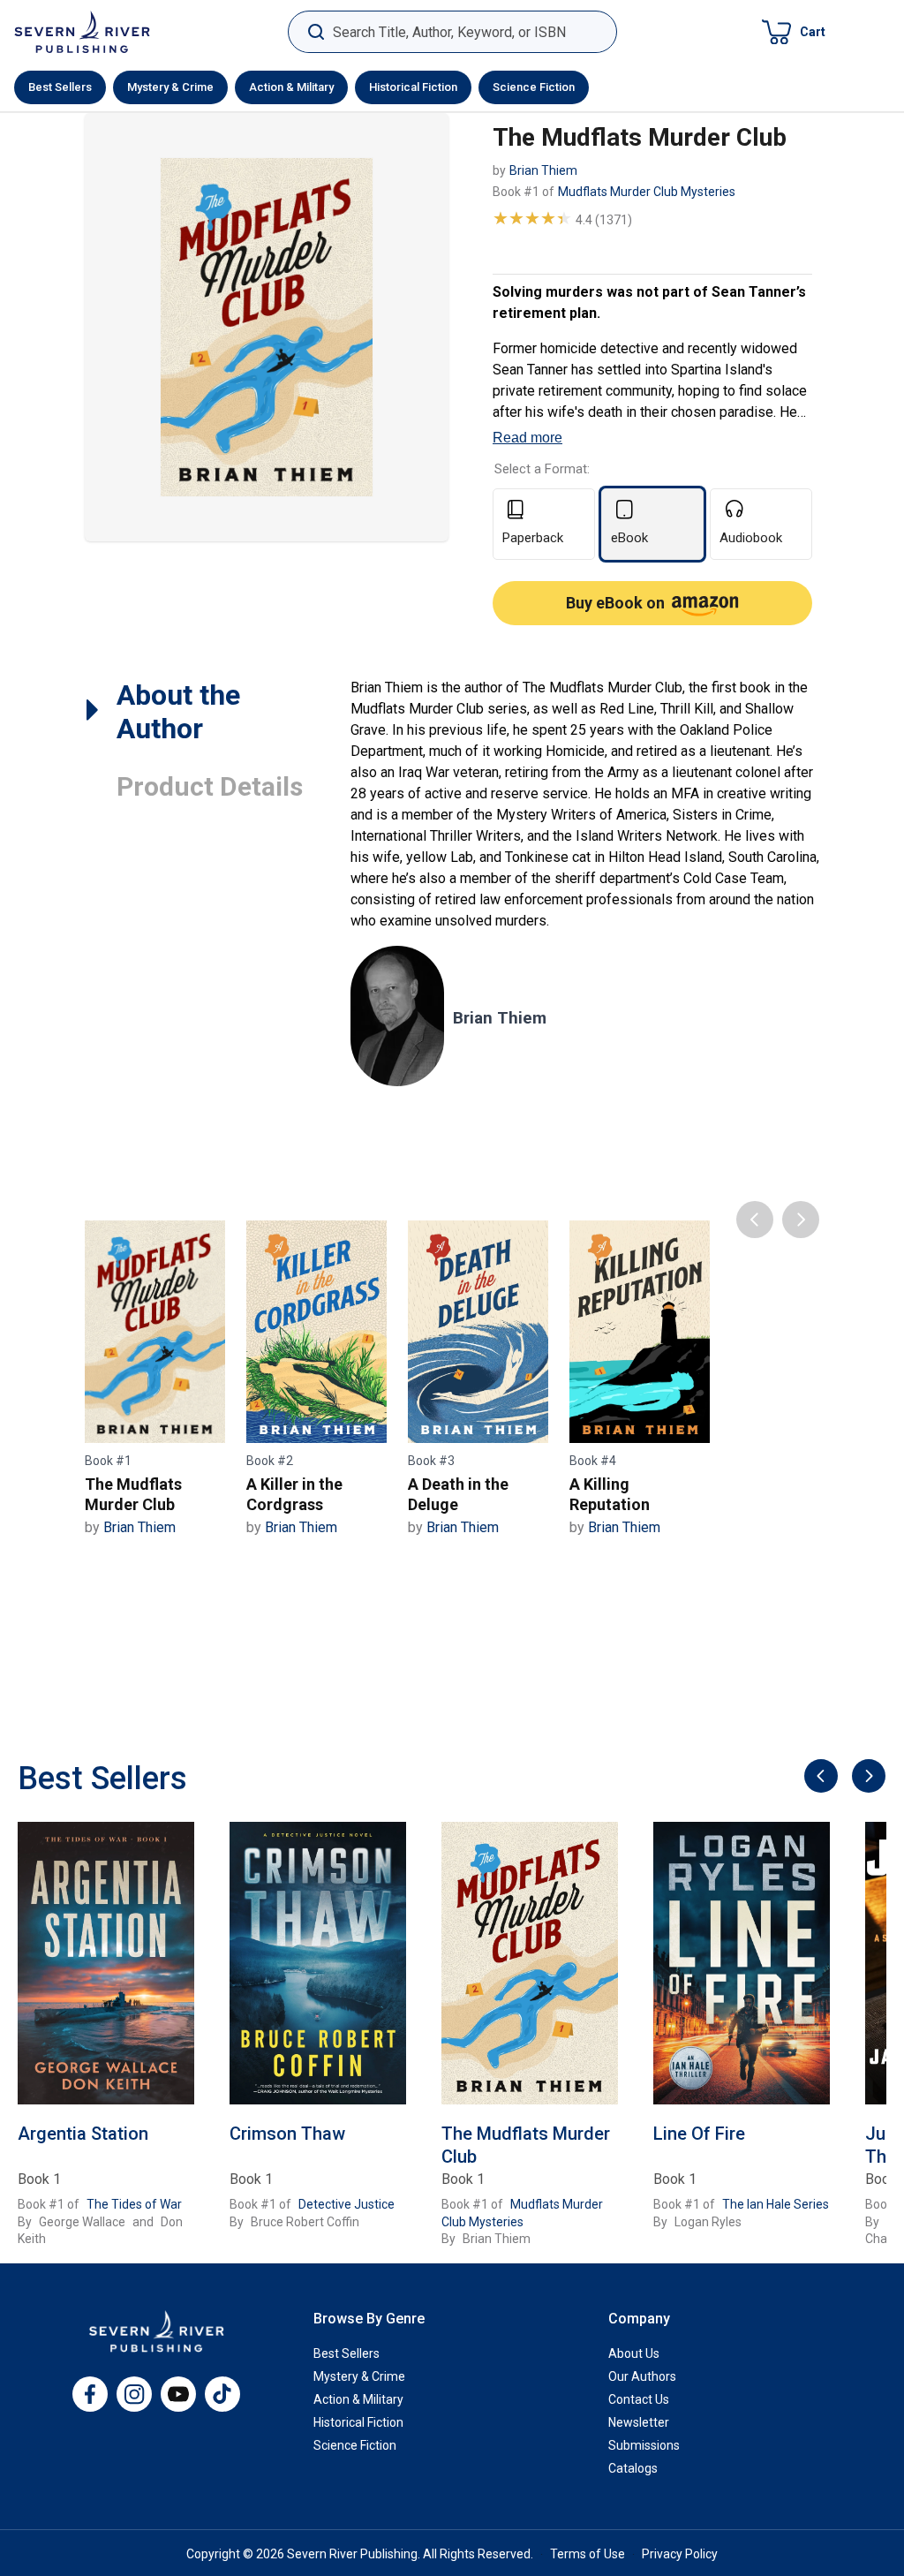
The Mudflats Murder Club (526, 2145)
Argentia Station (83, 2134)
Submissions (644, 2445)
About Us (634, 2353)
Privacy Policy (680, 2554)
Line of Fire (699, 2134)
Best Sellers (60, 87)
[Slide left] (819, 1777)
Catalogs (633, 2468)
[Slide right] (866, 1777)
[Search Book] (316, 32)
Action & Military (291, 87)
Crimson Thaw (287, 2134)
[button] (794, 32)
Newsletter (639, 2422)
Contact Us (639, 2399)
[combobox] (452, 32)
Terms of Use (588, 2554)
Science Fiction (534, 87)
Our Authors (642, 2376)
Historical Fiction (413, 87)
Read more (527, 438)
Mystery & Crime (170, 87)
